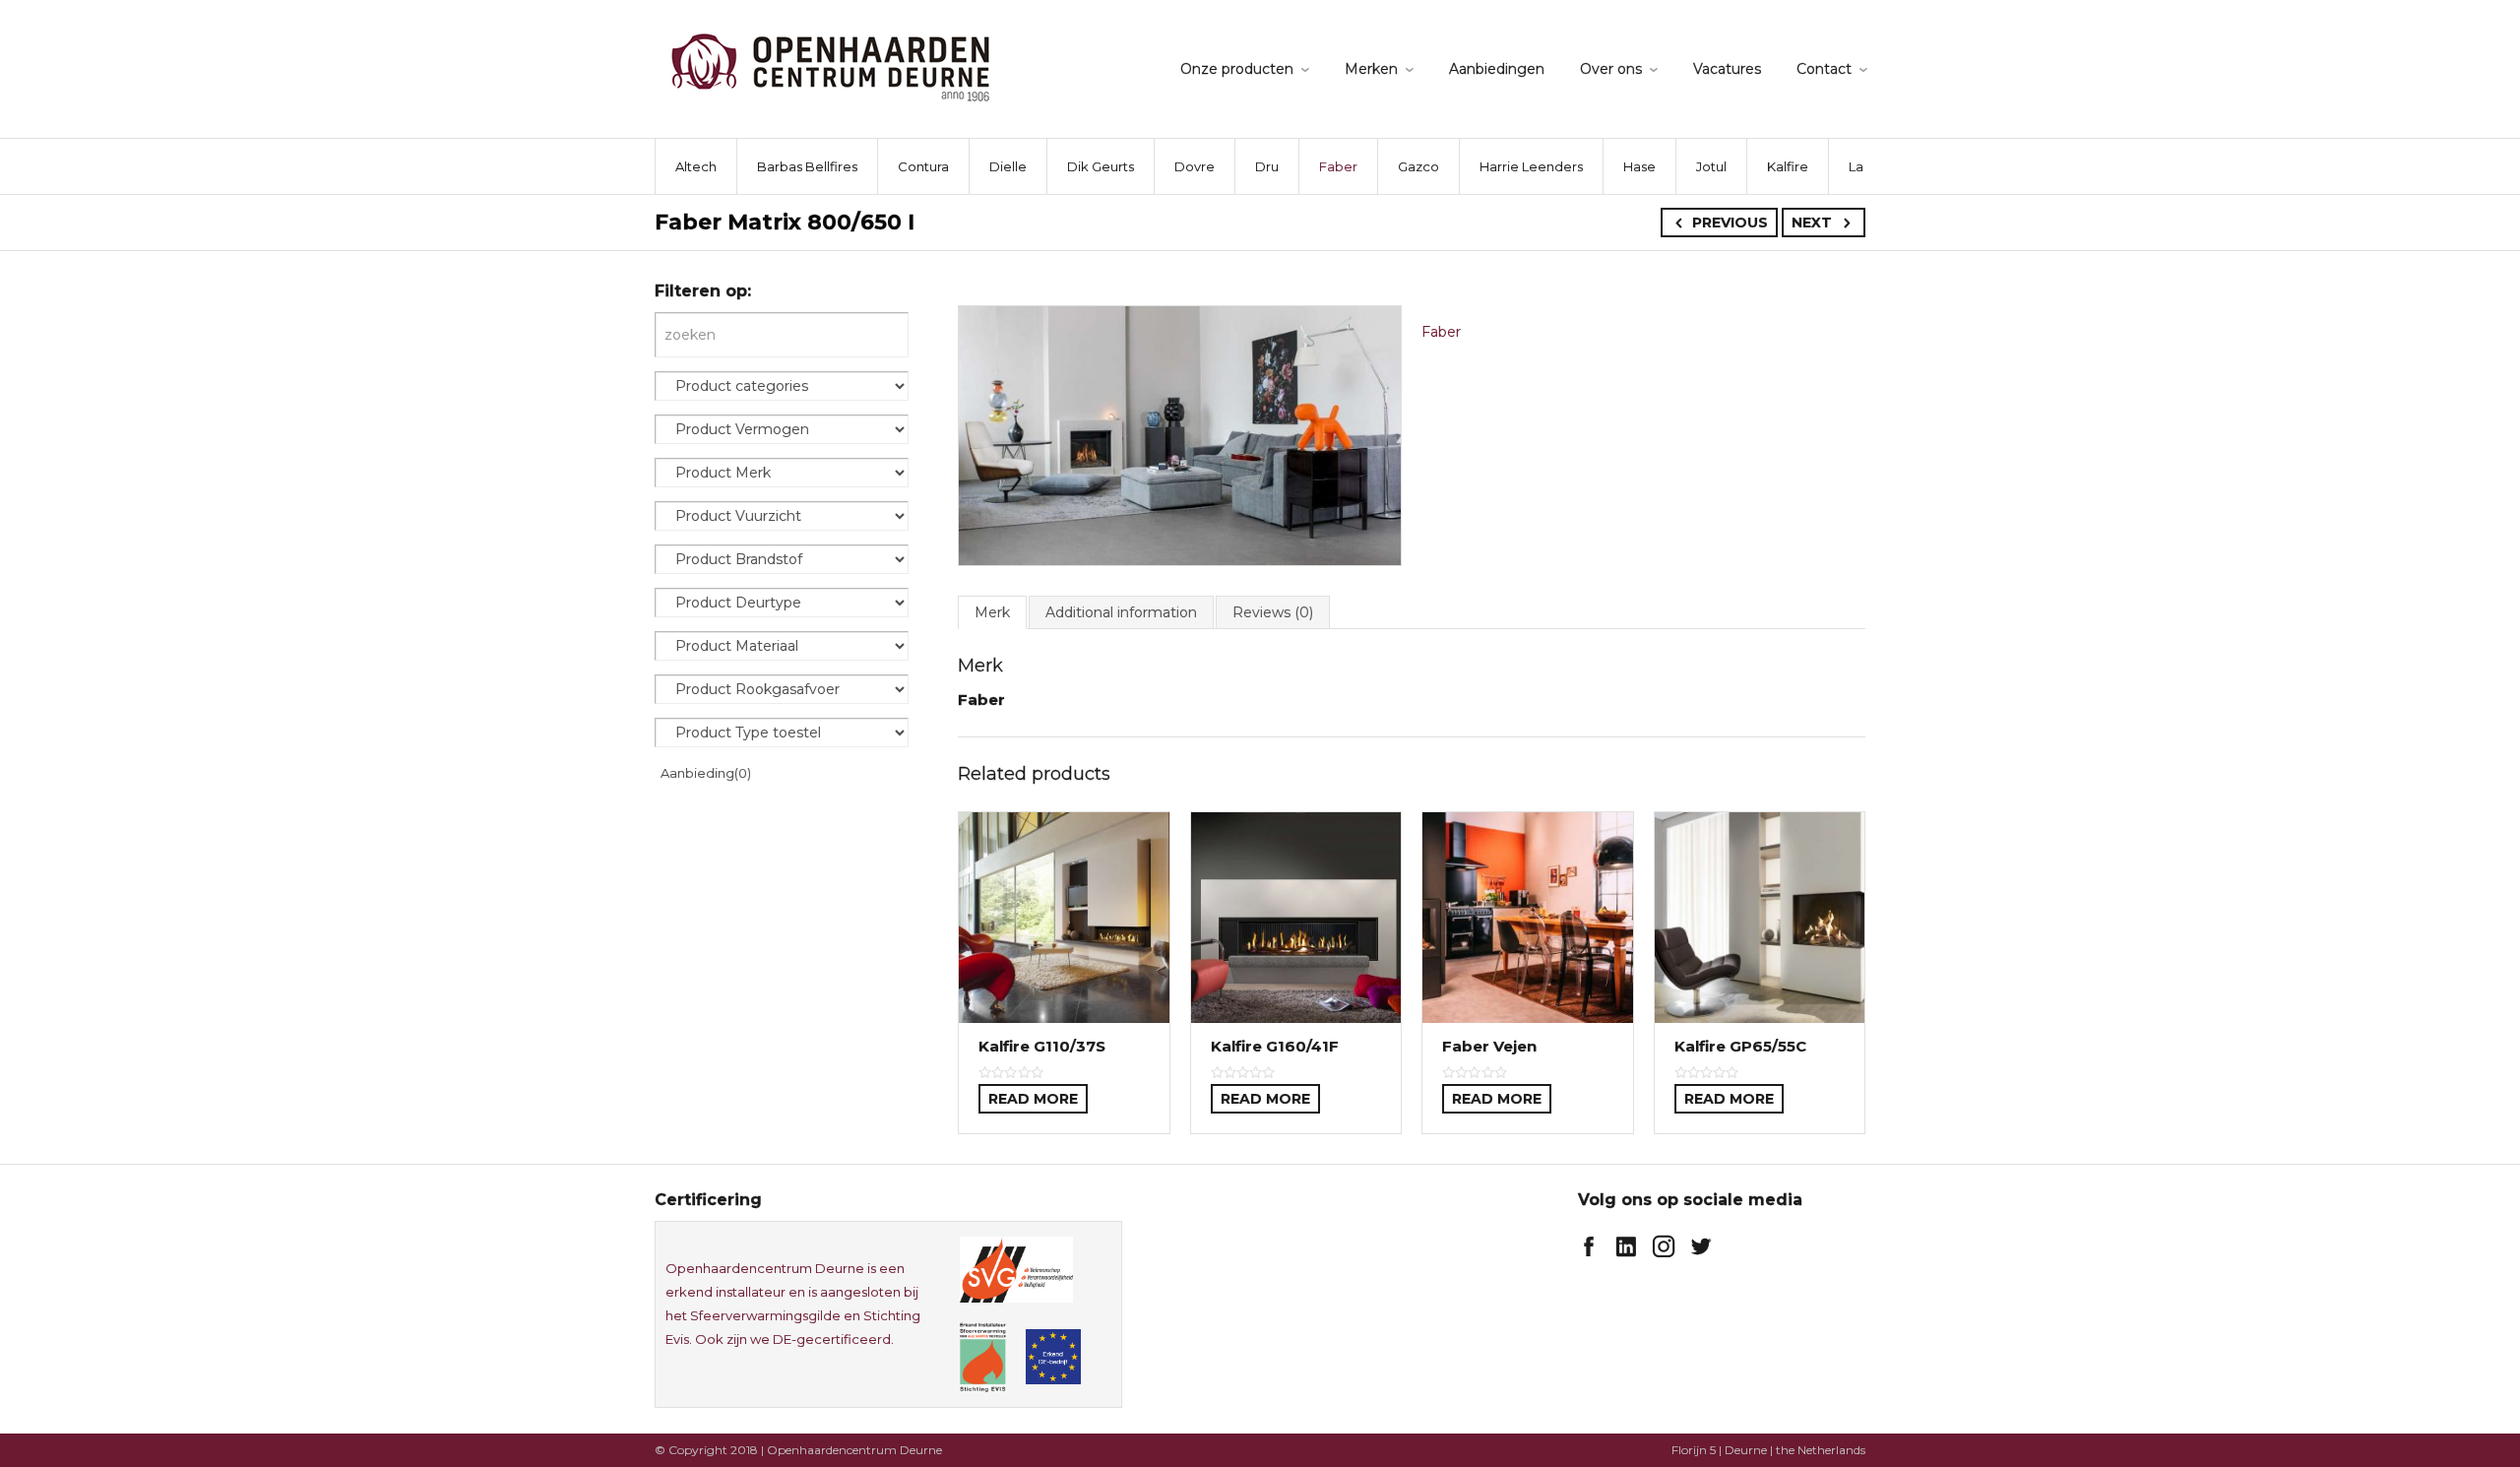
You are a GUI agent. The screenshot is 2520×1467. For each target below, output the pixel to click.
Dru (1267, 166)
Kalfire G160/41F (1275, 1046)
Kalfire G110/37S (1042, 1046)
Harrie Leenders (1531, 166)
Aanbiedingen (1497, 69)
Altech (696, 166)
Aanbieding (706, 773)
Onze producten (1237, 69)
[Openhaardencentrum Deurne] (830, 66)
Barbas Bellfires (807, 166)
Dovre (1195, 166)
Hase (1639, 166)
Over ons (1611, 69)
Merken (1371, 69)
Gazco (1418, 166)
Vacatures (1727, 69)
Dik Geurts (1101, 166)
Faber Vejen (1489, 1046)
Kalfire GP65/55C (1740, 1046)
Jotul (1711, 166)
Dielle (1008, 166)
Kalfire (1788, 166)
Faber (1338, 166)
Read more (1033, 1099)
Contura (923, 166)
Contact (1824, 69)
